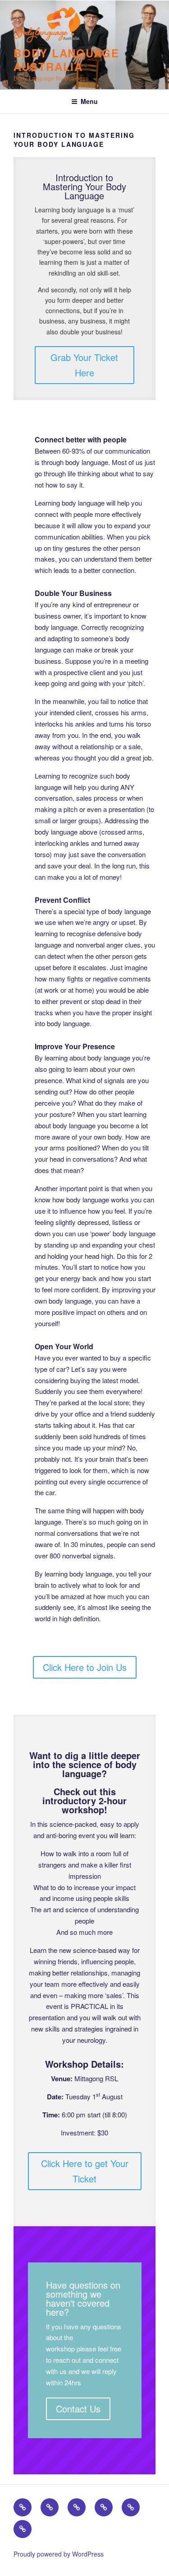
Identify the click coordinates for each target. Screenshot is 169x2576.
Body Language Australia (66, 60)
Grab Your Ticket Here (84, 365)
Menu (89, 101)
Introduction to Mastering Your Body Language (84, 186)
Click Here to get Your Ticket (85, 2171)
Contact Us (78, 2409)
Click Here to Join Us (85, 1667)
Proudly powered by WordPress (59, 2554)
